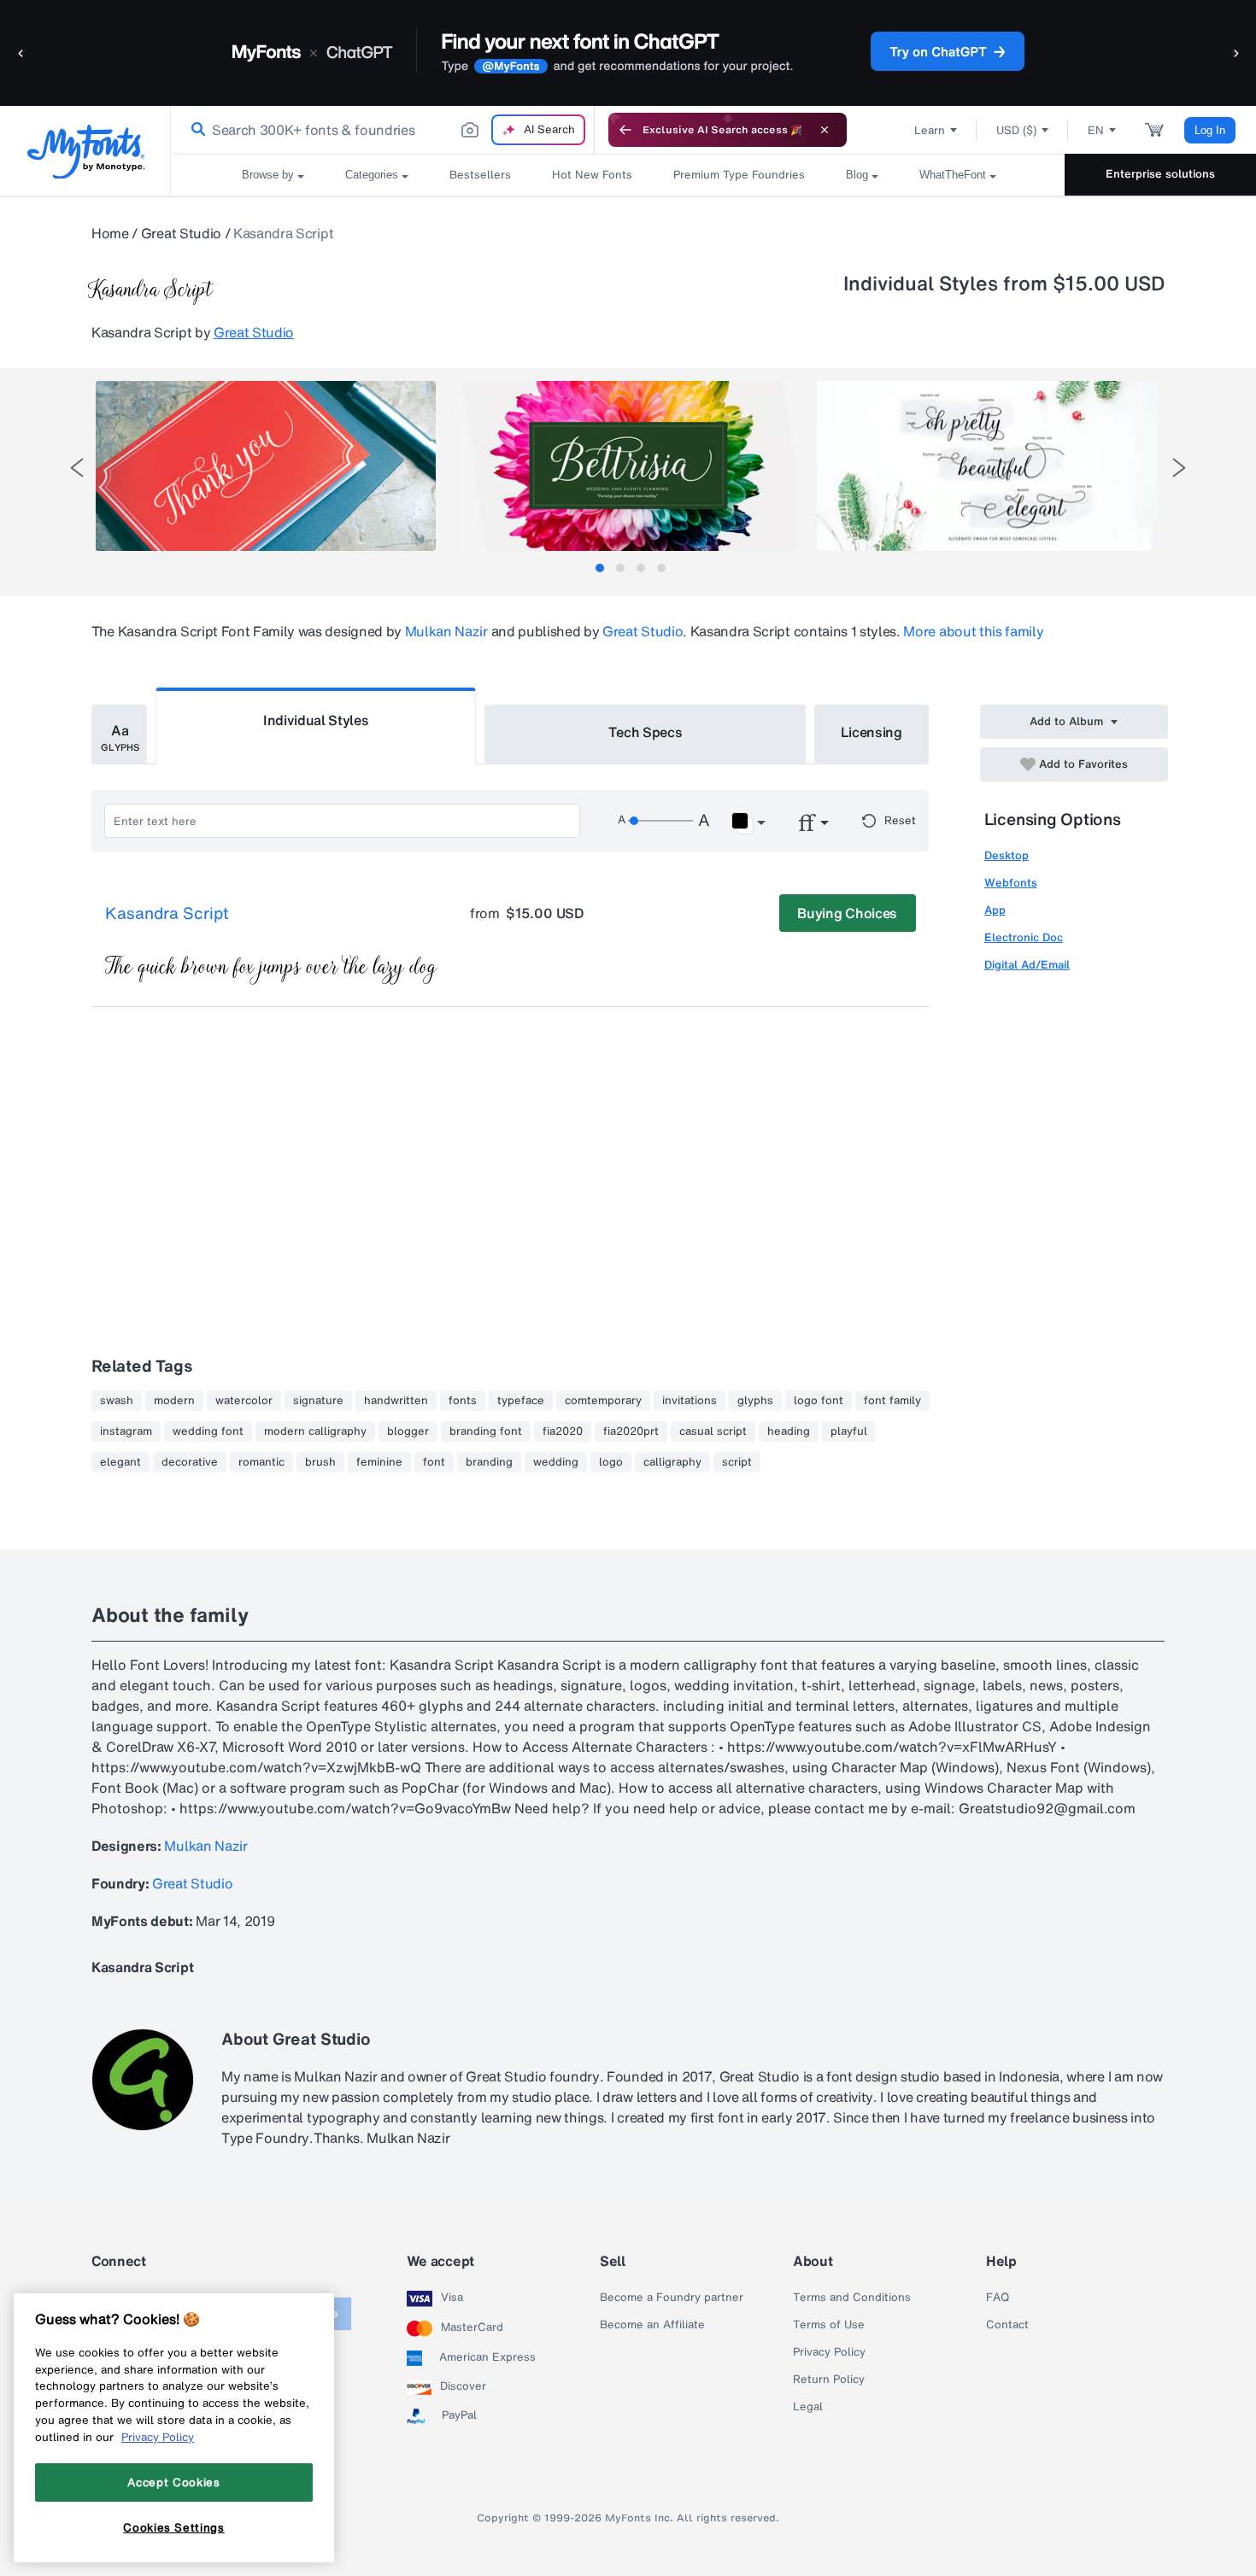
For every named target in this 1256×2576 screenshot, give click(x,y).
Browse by (268, 175)
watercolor (244, 1401)
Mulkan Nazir (446, 631)
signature (318, 1401)
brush (320, 1462)
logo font (819, 1401)
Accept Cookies (173, 2482)
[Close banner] (825, 130)
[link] (195, 130)
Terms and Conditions (852, 2298)
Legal (808, 2407)
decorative (190, 1462)
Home (110, 233)
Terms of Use (829, 2325)
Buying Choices (847, 913)
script (737, 1462)
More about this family (973, 631)
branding (489, 1462)
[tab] (600, 568)
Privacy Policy (829, 2352)
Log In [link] (1210, 130)
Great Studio (181, 233)
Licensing (872, 732)
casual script (713, 1431)
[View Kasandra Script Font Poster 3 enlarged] (987, 466)
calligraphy (672, 1462)
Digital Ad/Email (1027, 965)
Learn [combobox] (930, 130)
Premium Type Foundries (739, 175)
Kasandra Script (167, 914)
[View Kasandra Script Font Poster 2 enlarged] (626, 466)
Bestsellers (480, 175)
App (995, 910)
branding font (486, 1431)
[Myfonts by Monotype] (86, 152)
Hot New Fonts (592, 175)
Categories (372, 175)
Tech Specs (646, 732)
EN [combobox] (1096, 130)
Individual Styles (316, 720)
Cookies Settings (174, 2527)
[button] (21, 53)
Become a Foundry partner (672, 2298)
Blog (857, 175)
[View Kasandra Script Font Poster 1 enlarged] (266, 466)
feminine (379, 1462)
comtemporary (603, 1401)
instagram (126, 1431)
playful (849, 1431)
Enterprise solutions (1160, 174)
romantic (261, 1462)
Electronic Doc (1024, 937)
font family (892, 1401)
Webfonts (1011, 883)
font (434, 1462)
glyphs (755, 1401)
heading (789, 1431)
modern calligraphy (315, 1431)
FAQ (998, 2298)
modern (174, 1401)
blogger (408, 1431)
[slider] (660, 821)
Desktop (1007, 855)
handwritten (396, 1401)
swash (117, 1401)
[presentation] (77, 468)
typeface (521, 1401)
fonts (463, 1401)
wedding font (208, 1431)
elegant (120, 1462)
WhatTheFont (953, 175)
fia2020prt (631, 1431)
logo (611, 1462)
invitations (690, 1401)
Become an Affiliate (652, 2325)
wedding (556, 1462)
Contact (1007, 2325)
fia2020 (563, 1431)
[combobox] (383, 130)
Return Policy (829, 2380)
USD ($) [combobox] (1016, 130)
